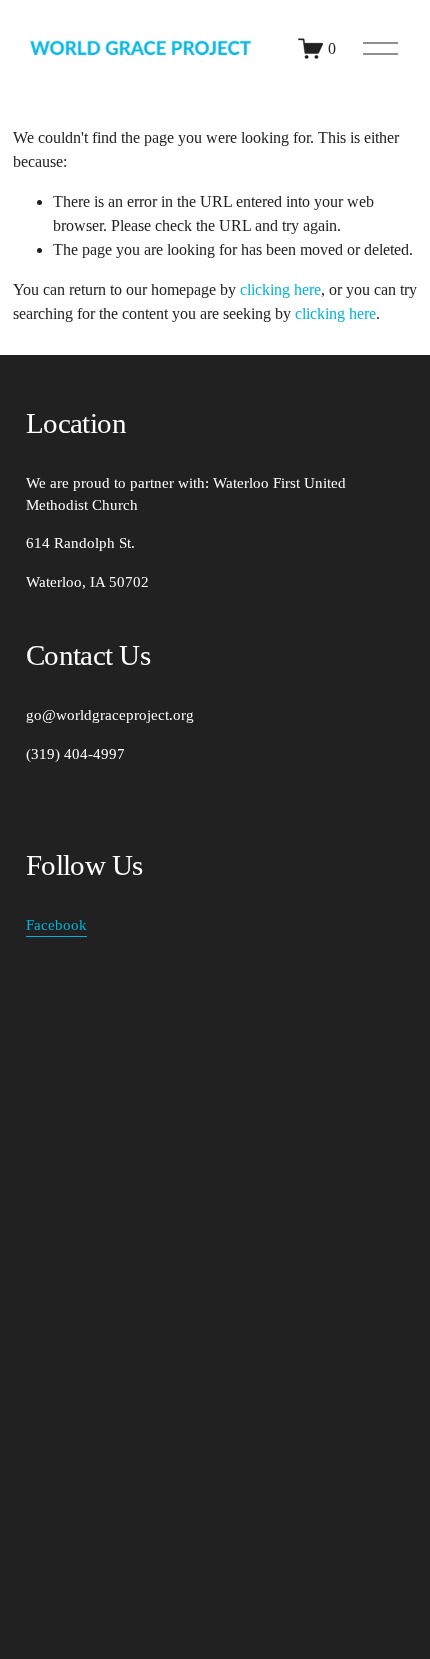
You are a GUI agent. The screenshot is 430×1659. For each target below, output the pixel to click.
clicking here (280, 289)
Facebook (56, 925)
